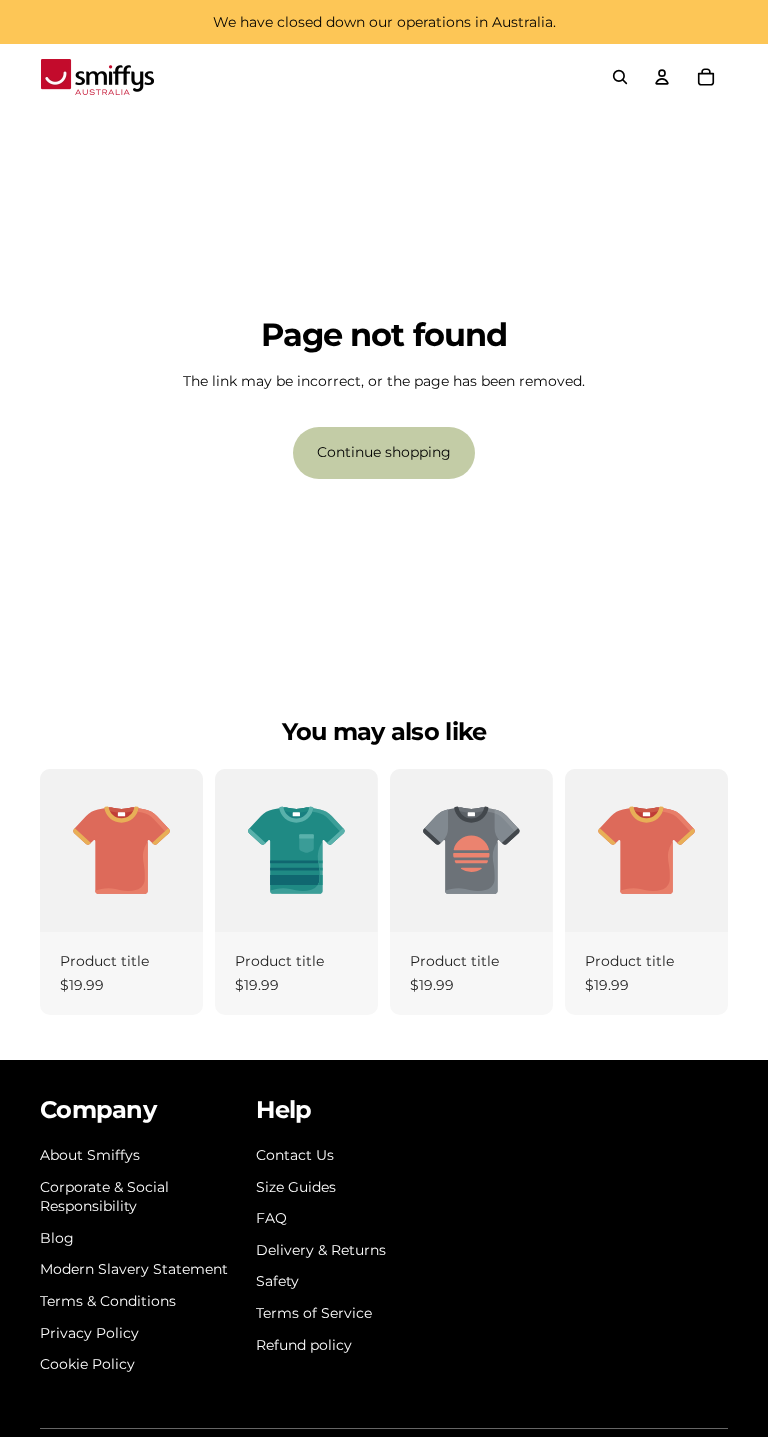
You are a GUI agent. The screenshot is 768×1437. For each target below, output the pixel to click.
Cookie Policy (87, 1364)
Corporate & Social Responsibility (104, 1197)
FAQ (271, 1218)
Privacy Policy (89, 1333)
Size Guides (296, 1187)
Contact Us (295, 1155)
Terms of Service (314, 1313)
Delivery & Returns (321, 1250)
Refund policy (304, 1345)
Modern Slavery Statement (134, 1269)
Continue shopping (384, 452)
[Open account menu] (662, 77)
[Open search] (620, 77)
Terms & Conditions (108, 1301)
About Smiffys (90, 1155)
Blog (57, 1238)
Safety (277, 1281)
